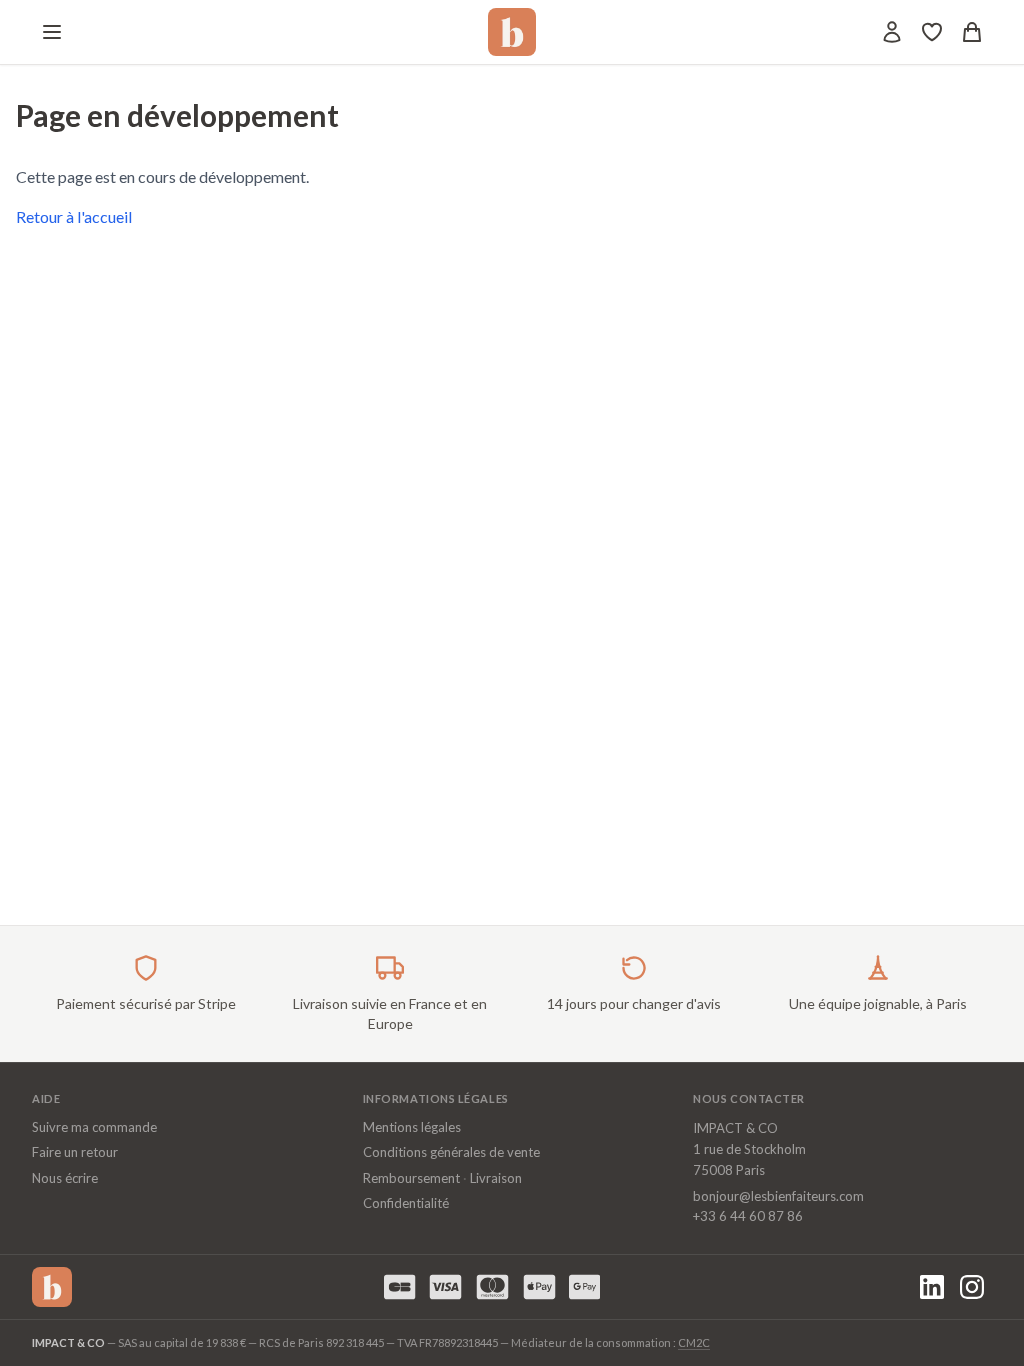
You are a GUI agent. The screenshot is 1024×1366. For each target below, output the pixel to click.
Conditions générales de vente (451, 1152)
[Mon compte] (892, 32)
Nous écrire (65, 1178)
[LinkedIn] (932, 1287)
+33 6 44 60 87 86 (748, 1216)
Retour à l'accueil (74, 216)
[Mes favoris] (932, 32)
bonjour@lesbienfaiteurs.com (778, 1196)
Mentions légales (412, 1127)
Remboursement (411, 1178)
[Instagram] (972, 1287)
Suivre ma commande (94, 1127)
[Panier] (972, 32)
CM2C (694, 1342)
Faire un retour (75, 1152)
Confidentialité (406, 1203)
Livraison (496, 1178)
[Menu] (52, 32)
